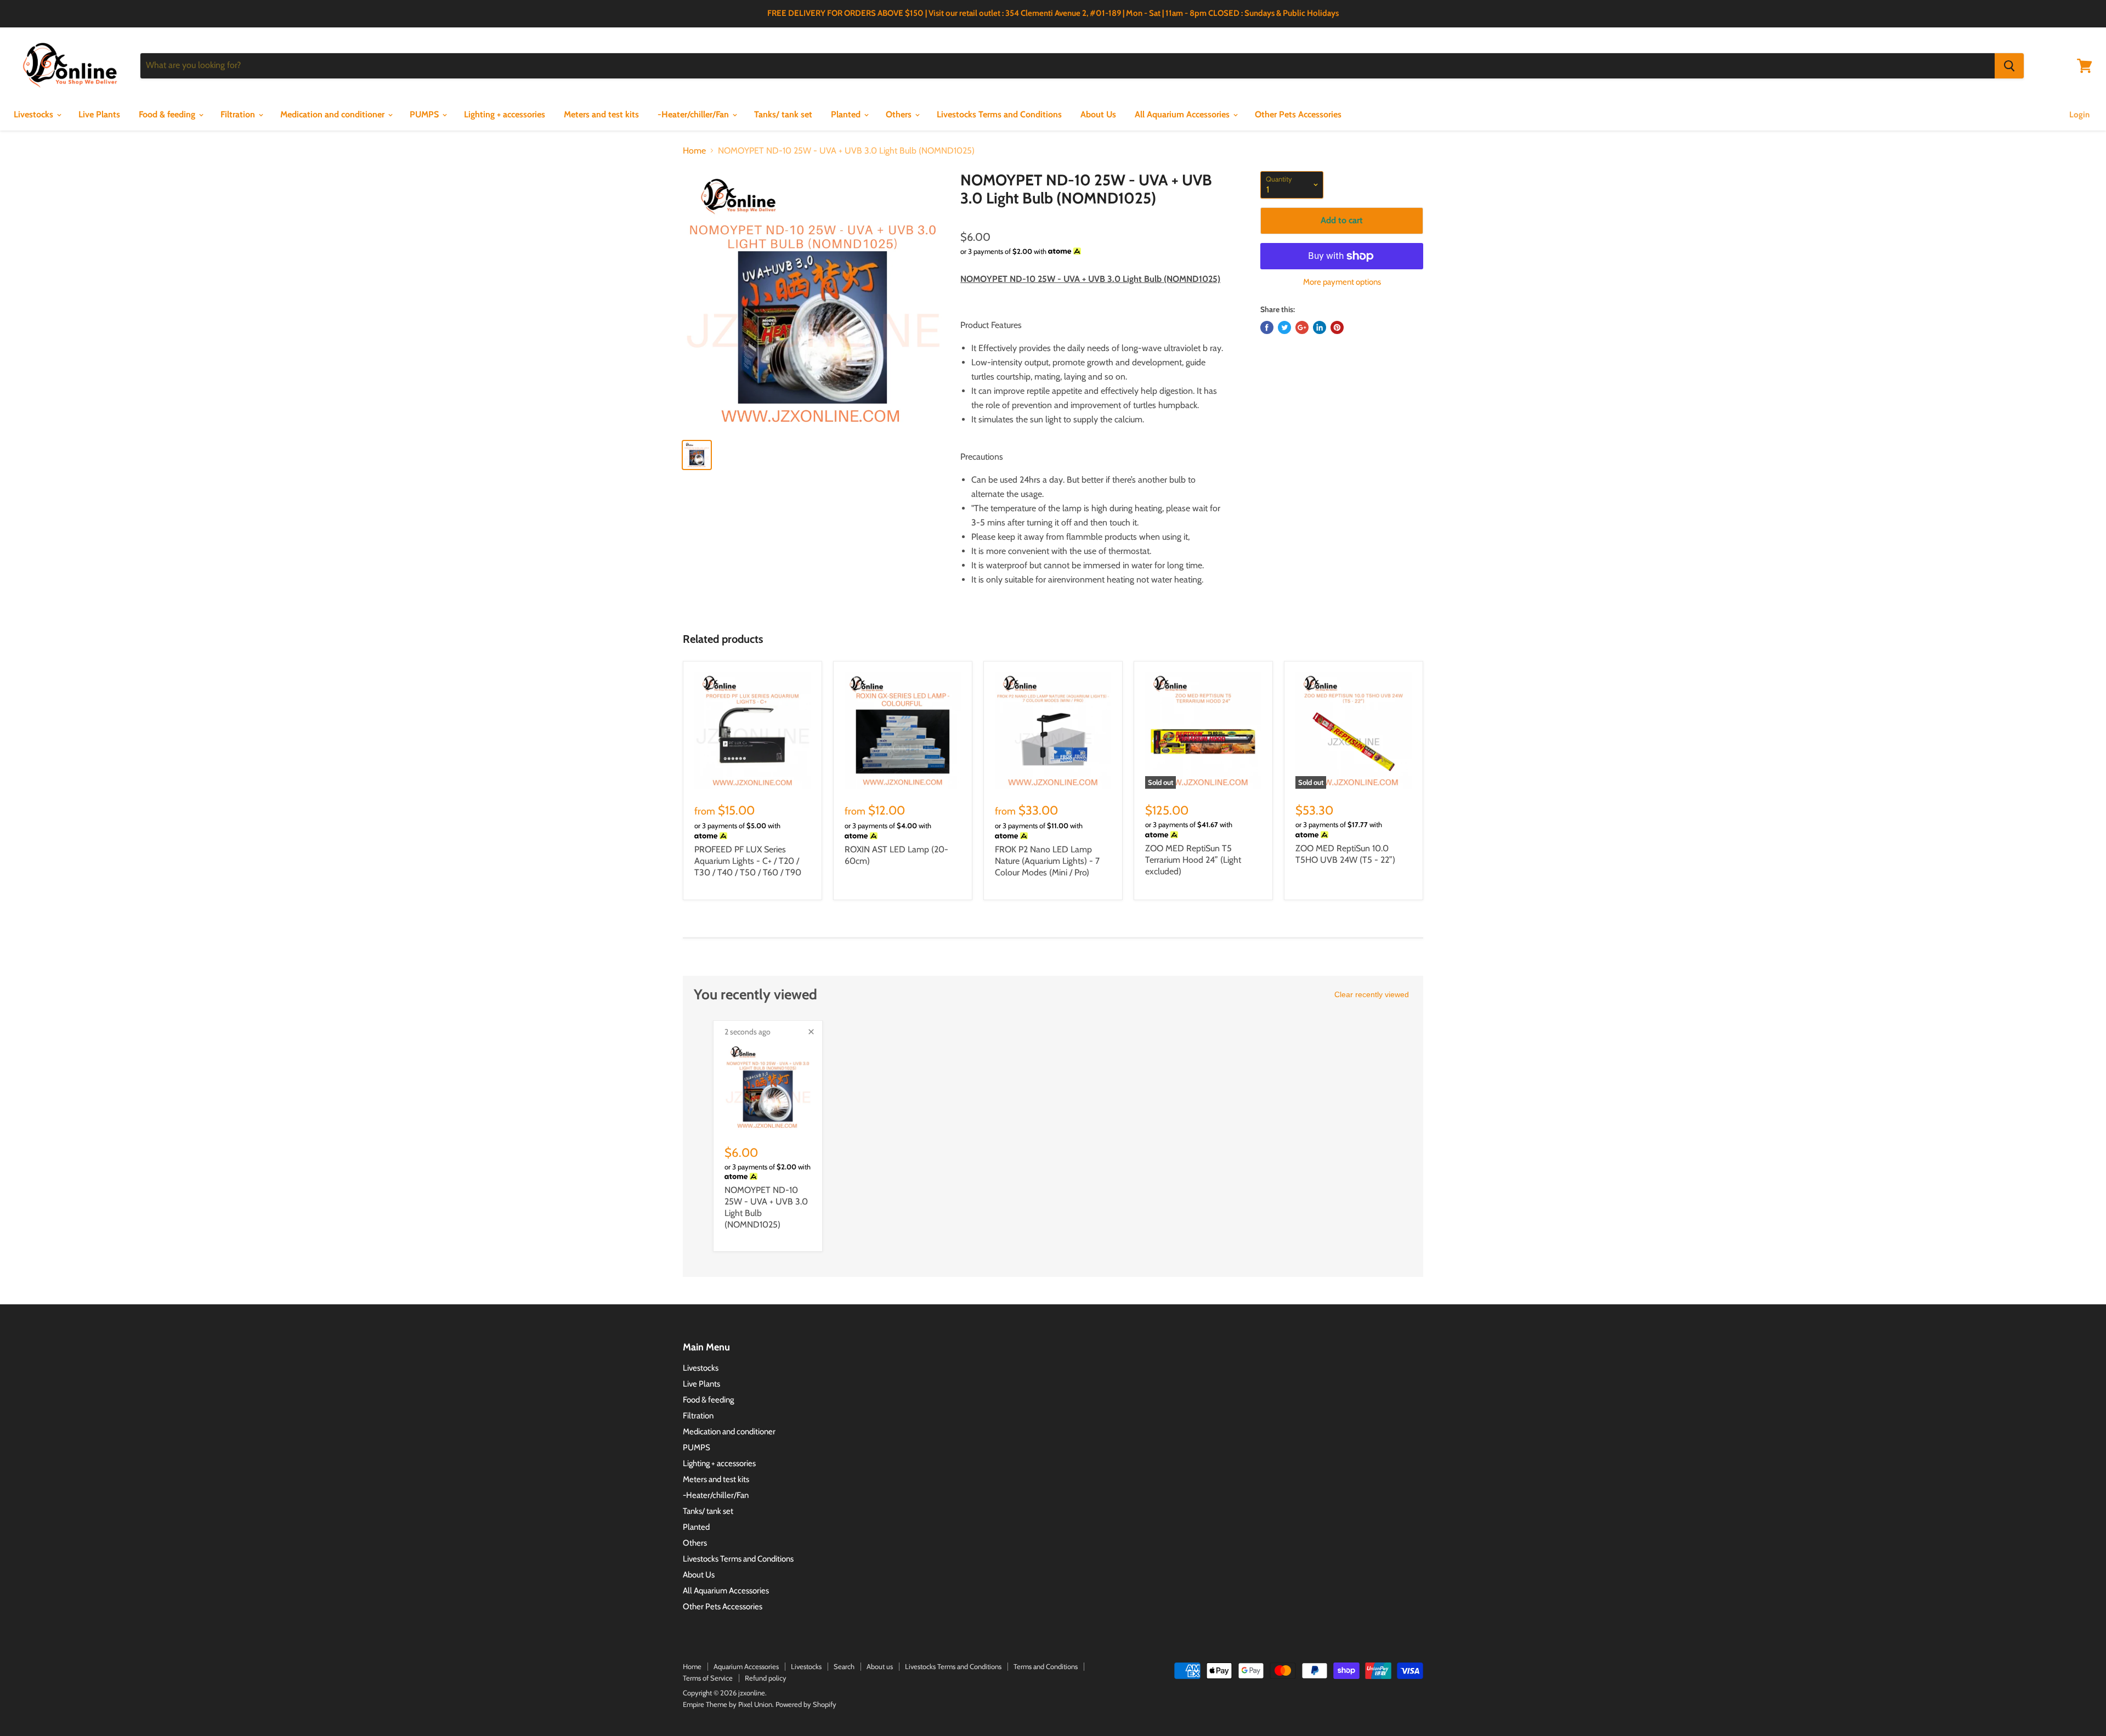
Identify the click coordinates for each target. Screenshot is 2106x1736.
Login (2079, 115)
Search (844, 1666)
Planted (847, 114)
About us (880, 1666)
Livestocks (35, 114)
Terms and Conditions (1046, 1666)
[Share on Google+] (1302, 327)
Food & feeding (168, 114)
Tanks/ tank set (783, 114)
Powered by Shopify (806, 1704)
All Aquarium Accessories (1183, 114)
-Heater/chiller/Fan (694, 114)
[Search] (2009, 66)
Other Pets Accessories (1298, 114)
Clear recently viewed (1372, 994)
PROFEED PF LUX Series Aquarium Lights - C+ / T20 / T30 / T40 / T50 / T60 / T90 (748, 861)
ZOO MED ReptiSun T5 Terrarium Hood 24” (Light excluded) (1193, 860)
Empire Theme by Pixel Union (728, 1704)
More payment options (1342, 282)
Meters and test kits (601, 114)
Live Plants (99, 114)
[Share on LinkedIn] (1320, 327)
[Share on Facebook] (1267, 327)
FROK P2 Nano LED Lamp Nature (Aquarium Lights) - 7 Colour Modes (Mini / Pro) (1047, 861)
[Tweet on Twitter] (1284, 327)
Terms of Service (708, 1678)
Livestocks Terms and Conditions (999, 114)
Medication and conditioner (333, 114)
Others (900, 114)
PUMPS (425, 114)
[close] (811, 1032)
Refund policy (766, 1678)
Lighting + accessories (505, 114)
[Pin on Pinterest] (1337, 327)
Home (694, 151)
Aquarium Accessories (746, 1666)
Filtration (239, 114)
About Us (1098, 114)
